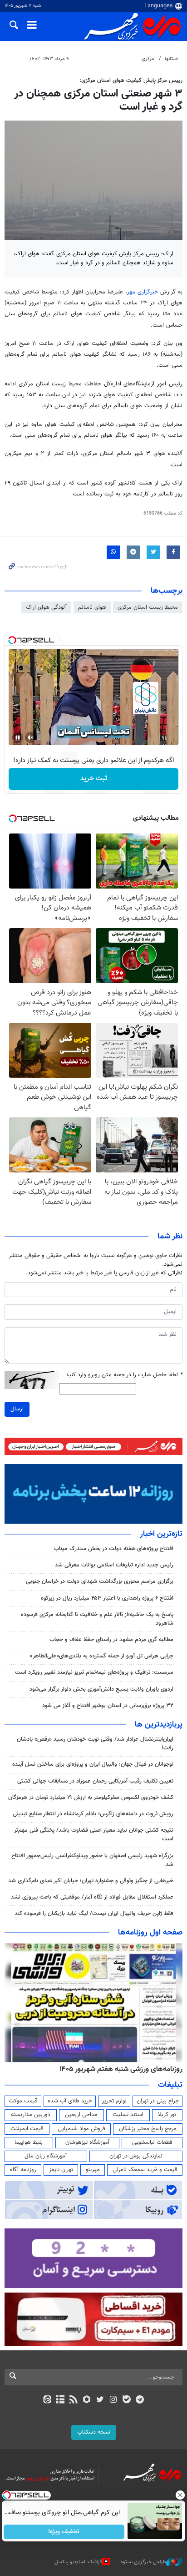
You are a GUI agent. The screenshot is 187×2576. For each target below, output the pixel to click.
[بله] (126, 2400)
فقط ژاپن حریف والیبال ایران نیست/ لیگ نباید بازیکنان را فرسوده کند (94, 1914)
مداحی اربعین (81, 2115)
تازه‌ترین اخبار (161, 1534)
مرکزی (148, 59)
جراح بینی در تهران (158, 2101)
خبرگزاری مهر (143, 292)
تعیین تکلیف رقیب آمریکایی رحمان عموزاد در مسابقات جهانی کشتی (95, 1781)
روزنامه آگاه (23, 2170)
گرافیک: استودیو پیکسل (78, 2562)
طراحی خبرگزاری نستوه (143, 2562)
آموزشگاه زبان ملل (46, 2156)
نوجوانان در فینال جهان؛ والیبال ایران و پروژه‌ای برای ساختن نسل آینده (93, 1764)
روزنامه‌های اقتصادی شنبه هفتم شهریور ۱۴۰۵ (118, 2069)
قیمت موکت (23, 2101)
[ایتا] (47, 2400)
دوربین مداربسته (31, 2115)
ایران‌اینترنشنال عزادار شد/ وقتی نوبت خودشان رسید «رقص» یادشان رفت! (95, 1744)
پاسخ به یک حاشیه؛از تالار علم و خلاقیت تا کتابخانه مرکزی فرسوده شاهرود (97, 1619)
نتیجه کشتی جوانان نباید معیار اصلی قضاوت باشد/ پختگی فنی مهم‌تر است (94, 1835)
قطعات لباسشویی (152, 2142)
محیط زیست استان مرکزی (148, 607)
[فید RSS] (74, 2400)
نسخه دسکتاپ (94, 2432)
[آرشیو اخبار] (60, 2400)
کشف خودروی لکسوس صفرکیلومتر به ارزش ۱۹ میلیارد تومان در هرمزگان (91, 1798)
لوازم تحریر (114, 2101)
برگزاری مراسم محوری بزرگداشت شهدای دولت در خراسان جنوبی (100, 1581)
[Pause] (18, 737)
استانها (171, 59)
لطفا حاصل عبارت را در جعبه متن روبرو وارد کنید (124, 1375)
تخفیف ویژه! (64, 2532)
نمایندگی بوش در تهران (136, 2156)
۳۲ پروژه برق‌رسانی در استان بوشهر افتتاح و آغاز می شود (108, 1706)
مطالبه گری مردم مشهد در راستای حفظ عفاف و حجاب (111, 1640)
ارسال (17, 1409)
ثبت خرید (94, 779)
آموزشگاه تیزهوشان (87, 2142)
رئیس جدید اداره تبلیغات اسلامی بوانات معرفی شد (114, 1565)
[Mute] (30, 737)
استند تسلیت (128, 2115)
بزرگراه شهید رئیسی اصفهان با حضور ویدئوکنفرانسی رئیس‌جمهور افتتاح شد (92, 1860)
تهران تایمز (61, 2170)
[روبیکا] (87, 2400)
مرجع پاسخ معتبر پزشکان (148, 2129)
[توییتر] (100, 2400)
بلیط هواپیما (29, 2142)
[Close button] (180, 2495)
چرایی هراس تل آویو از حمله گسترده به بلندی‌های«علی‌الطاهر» (102, 1656)
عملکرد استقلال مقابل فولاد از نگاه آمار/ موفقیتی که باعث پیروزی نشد (92, 1897)
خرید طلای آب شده (70, 2101)
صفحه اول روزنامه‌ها (150, 1933)
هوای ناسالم (92, 607)
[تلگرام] (140, 2400)
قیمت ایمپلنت (27, 2129)
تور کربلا (167, 2115)
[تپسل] (12, 640)
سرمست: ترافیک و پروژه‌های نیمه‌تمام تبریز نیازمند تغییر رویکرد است (94, 1672)
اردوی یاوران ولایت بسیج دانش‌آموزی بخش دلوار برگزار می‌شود (101, 1689)
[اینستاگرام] (113, 2400)
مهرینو (93, 2170)
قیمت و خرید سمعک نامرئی (145, 2170)
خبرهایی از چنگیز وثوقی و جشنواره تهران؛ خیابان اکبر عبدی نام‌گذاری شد (91, 1881)
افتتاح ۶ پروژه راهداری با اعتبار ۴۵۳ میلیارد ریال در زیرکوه (107, 1598)
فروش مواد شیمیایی (81, 2129)
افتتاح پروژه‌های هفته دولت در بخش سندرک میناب (114, 1549)
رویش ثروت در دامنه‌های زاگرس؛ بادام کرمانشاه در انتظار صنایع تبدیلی (93, 1814)
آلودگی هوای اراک (46, 607)
